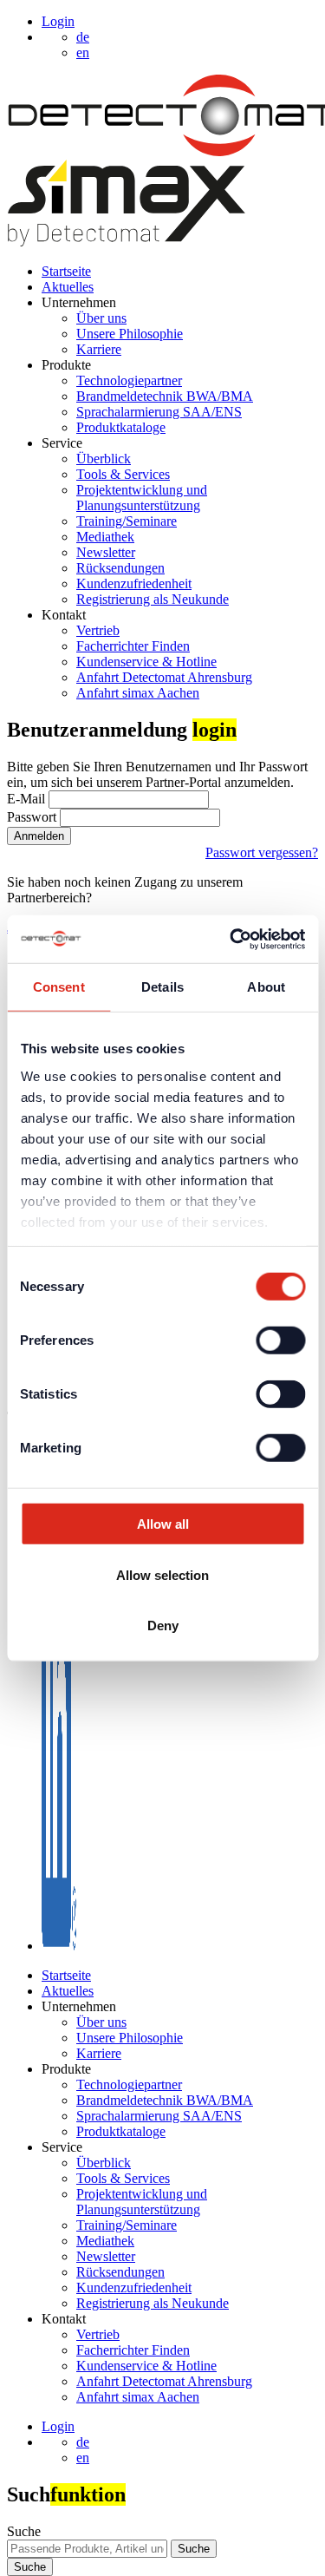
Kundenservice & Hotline (146, 662)
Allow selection (162, 1574)
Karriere (99, 349)
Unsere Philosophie (130, 334)
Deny (163, 1626)
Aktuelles (68, 287)
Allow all (163, 1524)
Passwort (33, 817)
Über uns (101, 318)
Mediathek (105, 537)
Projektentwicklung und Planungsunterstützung (142, 498)
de (83, 2442)
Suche (24, 2531)
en (83, 2458)
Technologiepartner (129, 380)
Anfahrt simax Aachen (138, 693)
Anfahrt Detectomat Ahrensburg (164, 677)
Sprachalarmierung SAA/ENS (159, 412)
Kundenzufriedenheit (134, 583)
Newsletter (106, 552)
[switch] (280, 1340)
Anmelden (39, 836)
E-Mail (28, 799)
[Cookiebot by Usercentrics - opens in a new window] (231, 939)
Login (58, 21)
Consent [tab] (59, 987)
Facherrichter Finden (133, 646)
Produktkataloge (121, 427)
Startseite (66, 271)
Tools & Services (123, 474)
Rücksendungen (120, 568)
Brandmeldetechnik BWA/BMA (165, 396)
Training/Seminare (127, 521)
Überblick (104, 459)
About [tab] (266, 987)
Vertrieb (98, 630)
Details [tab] (162, 987)
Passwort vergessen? (262, 852)
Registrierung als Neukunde (153, 599)
